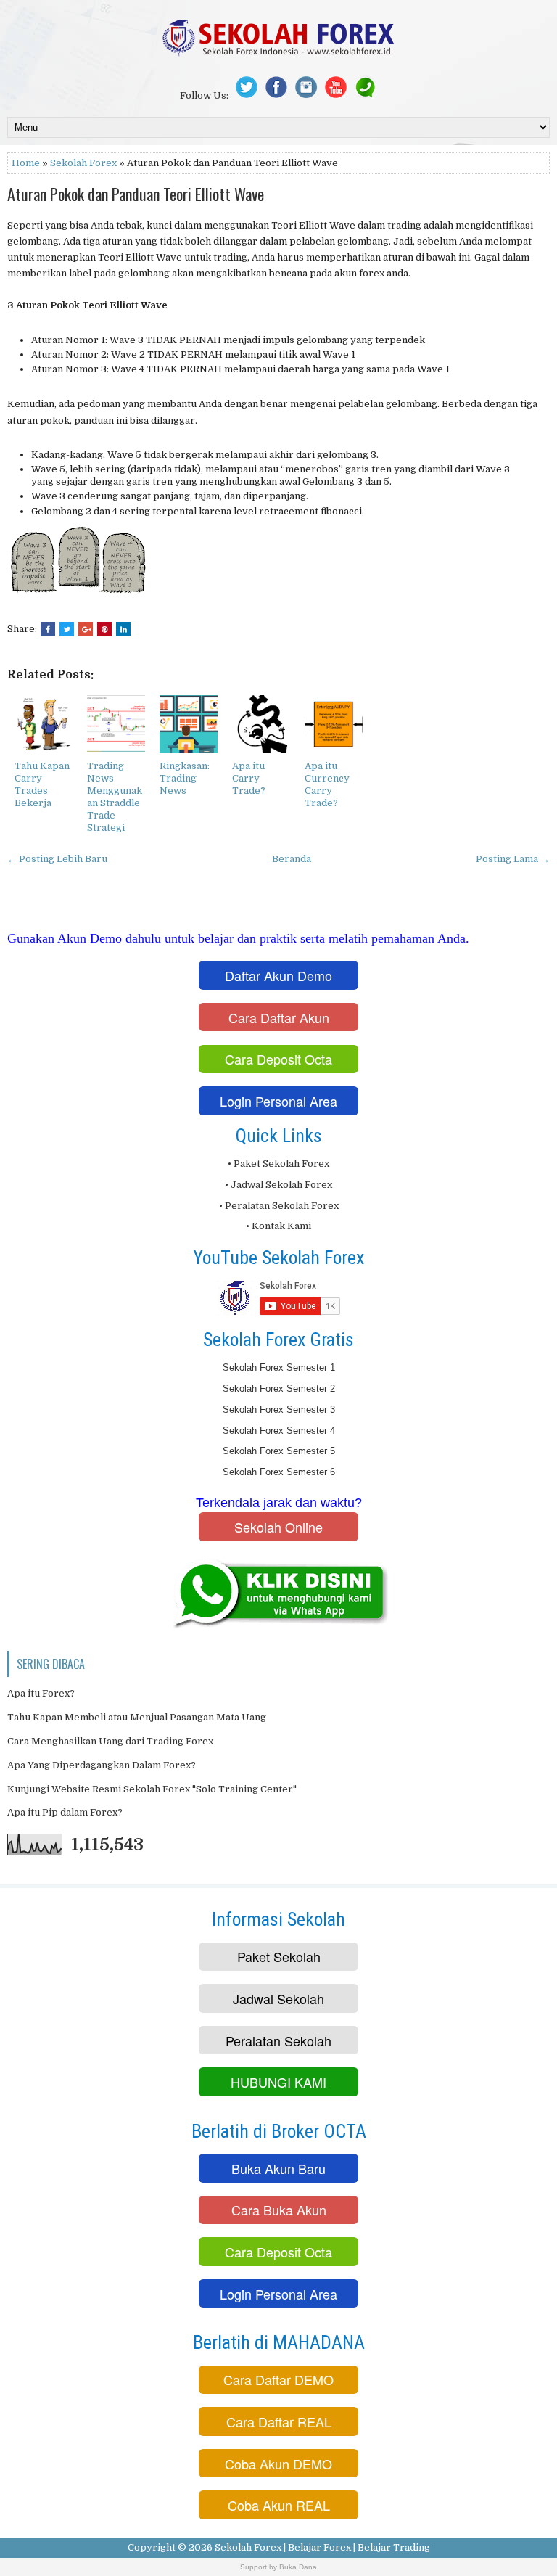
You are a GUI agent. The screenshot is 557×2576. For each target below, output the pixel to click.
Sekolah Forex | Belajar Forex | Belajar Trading (322, 2547)
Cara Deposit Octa (278, 1059)
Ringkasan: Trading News (185, 778)
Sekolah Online (278, 1527)
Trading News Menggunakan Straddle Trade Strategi (115, 796)
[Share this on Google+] (86, 629)
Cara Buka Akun (279, 2210)
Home (26, 163)
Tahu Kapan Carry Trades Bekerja (42, 784)
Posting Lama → (513, 859)
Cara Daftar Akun (279, 1017)
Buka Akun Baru (278, 2168)
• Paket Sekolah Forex (278, 1164)
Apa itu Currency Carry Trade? (327, 784)
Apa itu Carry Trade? (249, 778)
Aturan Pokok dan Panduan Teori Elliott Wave (136, 194)
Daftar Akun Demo (278, 975)
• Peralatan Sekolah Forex (279, 1206)
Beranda (292, 859)
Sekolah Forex (83, 163)
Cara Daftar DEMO (278, 2379)
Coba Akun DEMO (278, 2464)
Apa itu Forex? (41, 1693)
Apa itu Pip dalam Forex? (65, 1812)
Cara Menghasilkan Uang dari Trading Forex (110, 1741)
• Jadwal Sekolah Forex (278, 1185)
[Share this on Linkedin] (123, 629)
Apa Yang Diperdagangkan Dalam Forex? (102, 1765)
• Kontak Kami (278, 1226)
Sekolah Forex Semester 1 (279, 1367)
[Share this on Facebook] (48, 629)
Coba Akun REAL (279, 2505)
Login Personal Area (278, 1101)
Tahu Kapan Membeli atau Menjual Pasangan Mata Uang (137, 1717)
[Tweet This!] (67, 629)
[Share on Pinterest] (104, 629)
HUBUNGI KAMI (278, 2082)
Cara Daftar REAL (279, 2421)
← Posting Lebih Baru (57, 859)
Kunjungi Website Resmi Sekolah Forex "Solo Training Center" (152, 1789)
